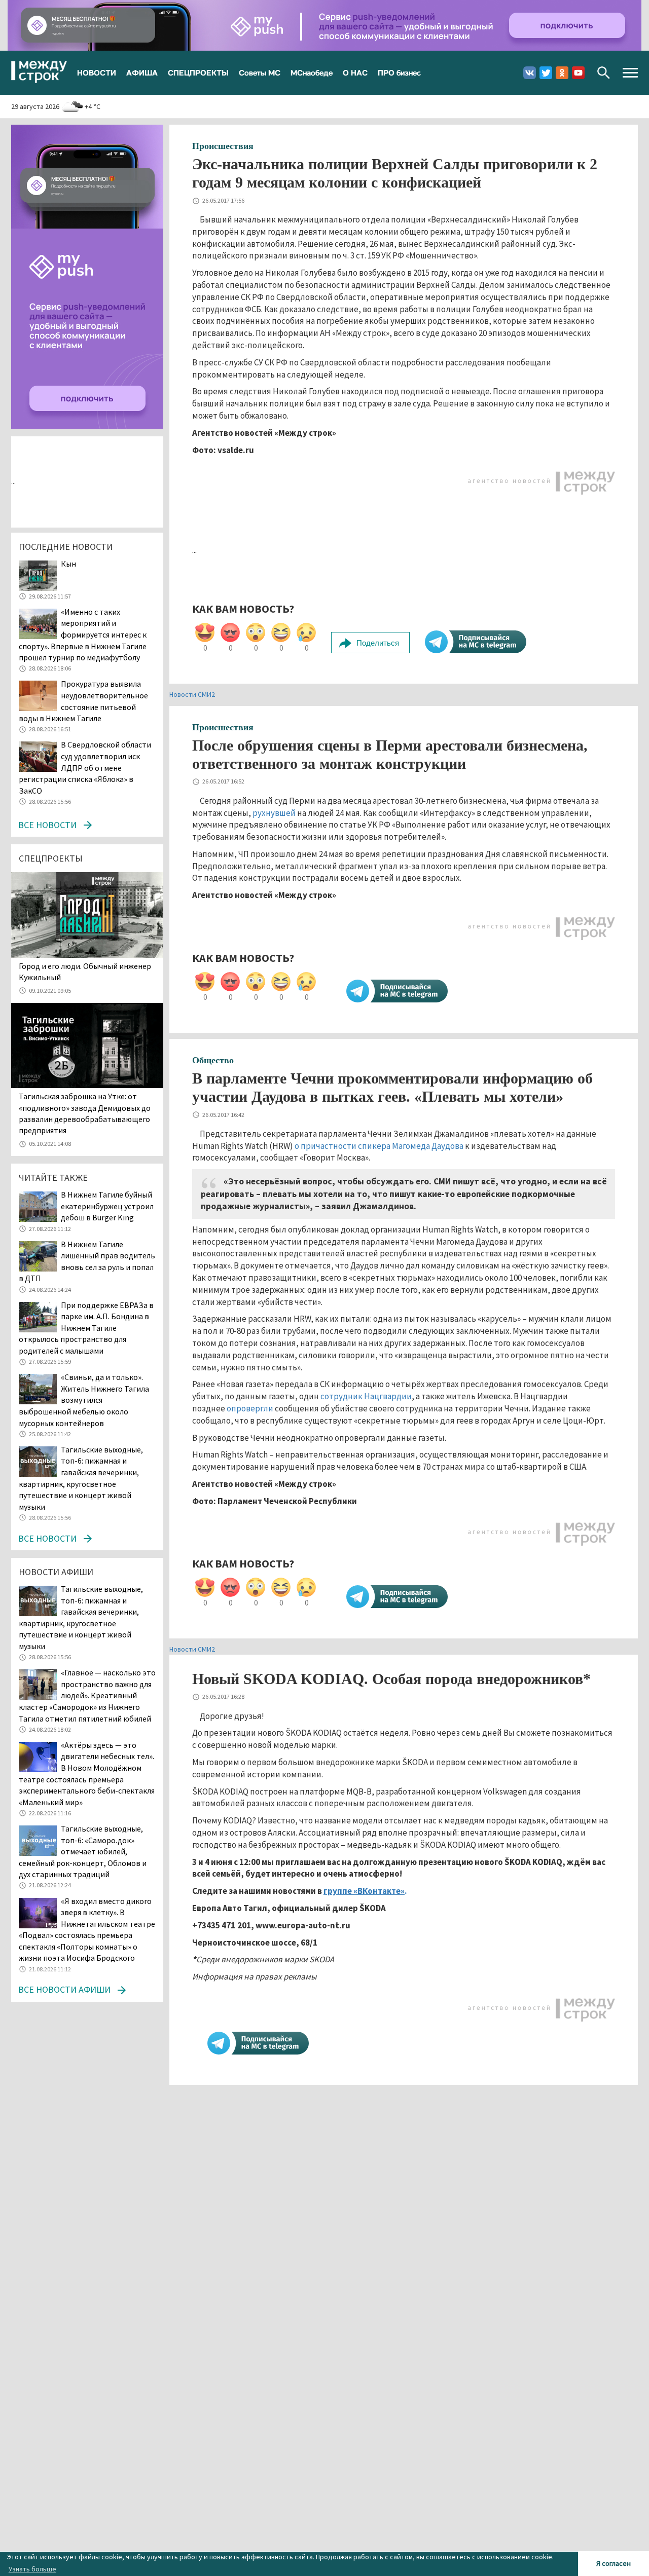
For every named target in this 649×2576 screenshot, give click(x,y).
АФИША (142, 72)
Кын (68, 564)
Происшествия (223, 146)
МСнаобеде (312, 72)
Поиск (604, 73)
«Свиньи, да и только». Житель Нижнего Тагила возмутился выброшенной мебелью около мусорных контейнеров (84, 1400)
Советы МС (260, 72)
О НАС (355, 72)
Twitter (546, 73)
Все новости (47, 825)
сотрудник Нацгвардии (366, 1396)
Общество (213, 1060)
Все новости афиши (64, 1989)
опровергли (250, 1408)
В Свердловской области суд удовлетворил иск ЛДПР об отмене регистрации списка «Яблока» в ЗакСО (85, 767)
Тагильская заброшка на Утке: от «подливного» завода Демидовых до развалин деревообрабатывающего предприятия (85, 1113)
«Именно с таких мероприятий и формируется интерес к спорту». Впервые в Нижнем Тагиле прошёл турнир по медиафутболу (83, 634)
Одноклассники (562, 73)
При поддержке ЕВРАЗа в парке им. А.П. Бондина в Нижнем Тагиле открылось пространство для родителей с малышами (86, 1328)
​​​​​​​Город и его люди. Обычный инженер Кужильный (85, 972)
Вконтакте (530, 73)
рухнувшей (274, 813)
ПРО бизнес (399, 72)
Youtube (578, 73)
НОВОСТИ (97, 72)
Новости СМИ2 (192, 694)
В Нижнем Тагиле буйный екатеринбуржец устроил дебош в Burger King (107, 1206)
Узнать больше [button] (32, 2569)
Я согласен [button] (614, 2563)
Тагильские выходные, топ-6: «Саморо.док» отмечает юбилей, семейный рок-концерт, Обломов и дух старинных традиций (83, 1851)
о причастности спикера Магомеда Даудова (379, 1146)
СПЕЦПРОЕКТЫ (198, 72)
